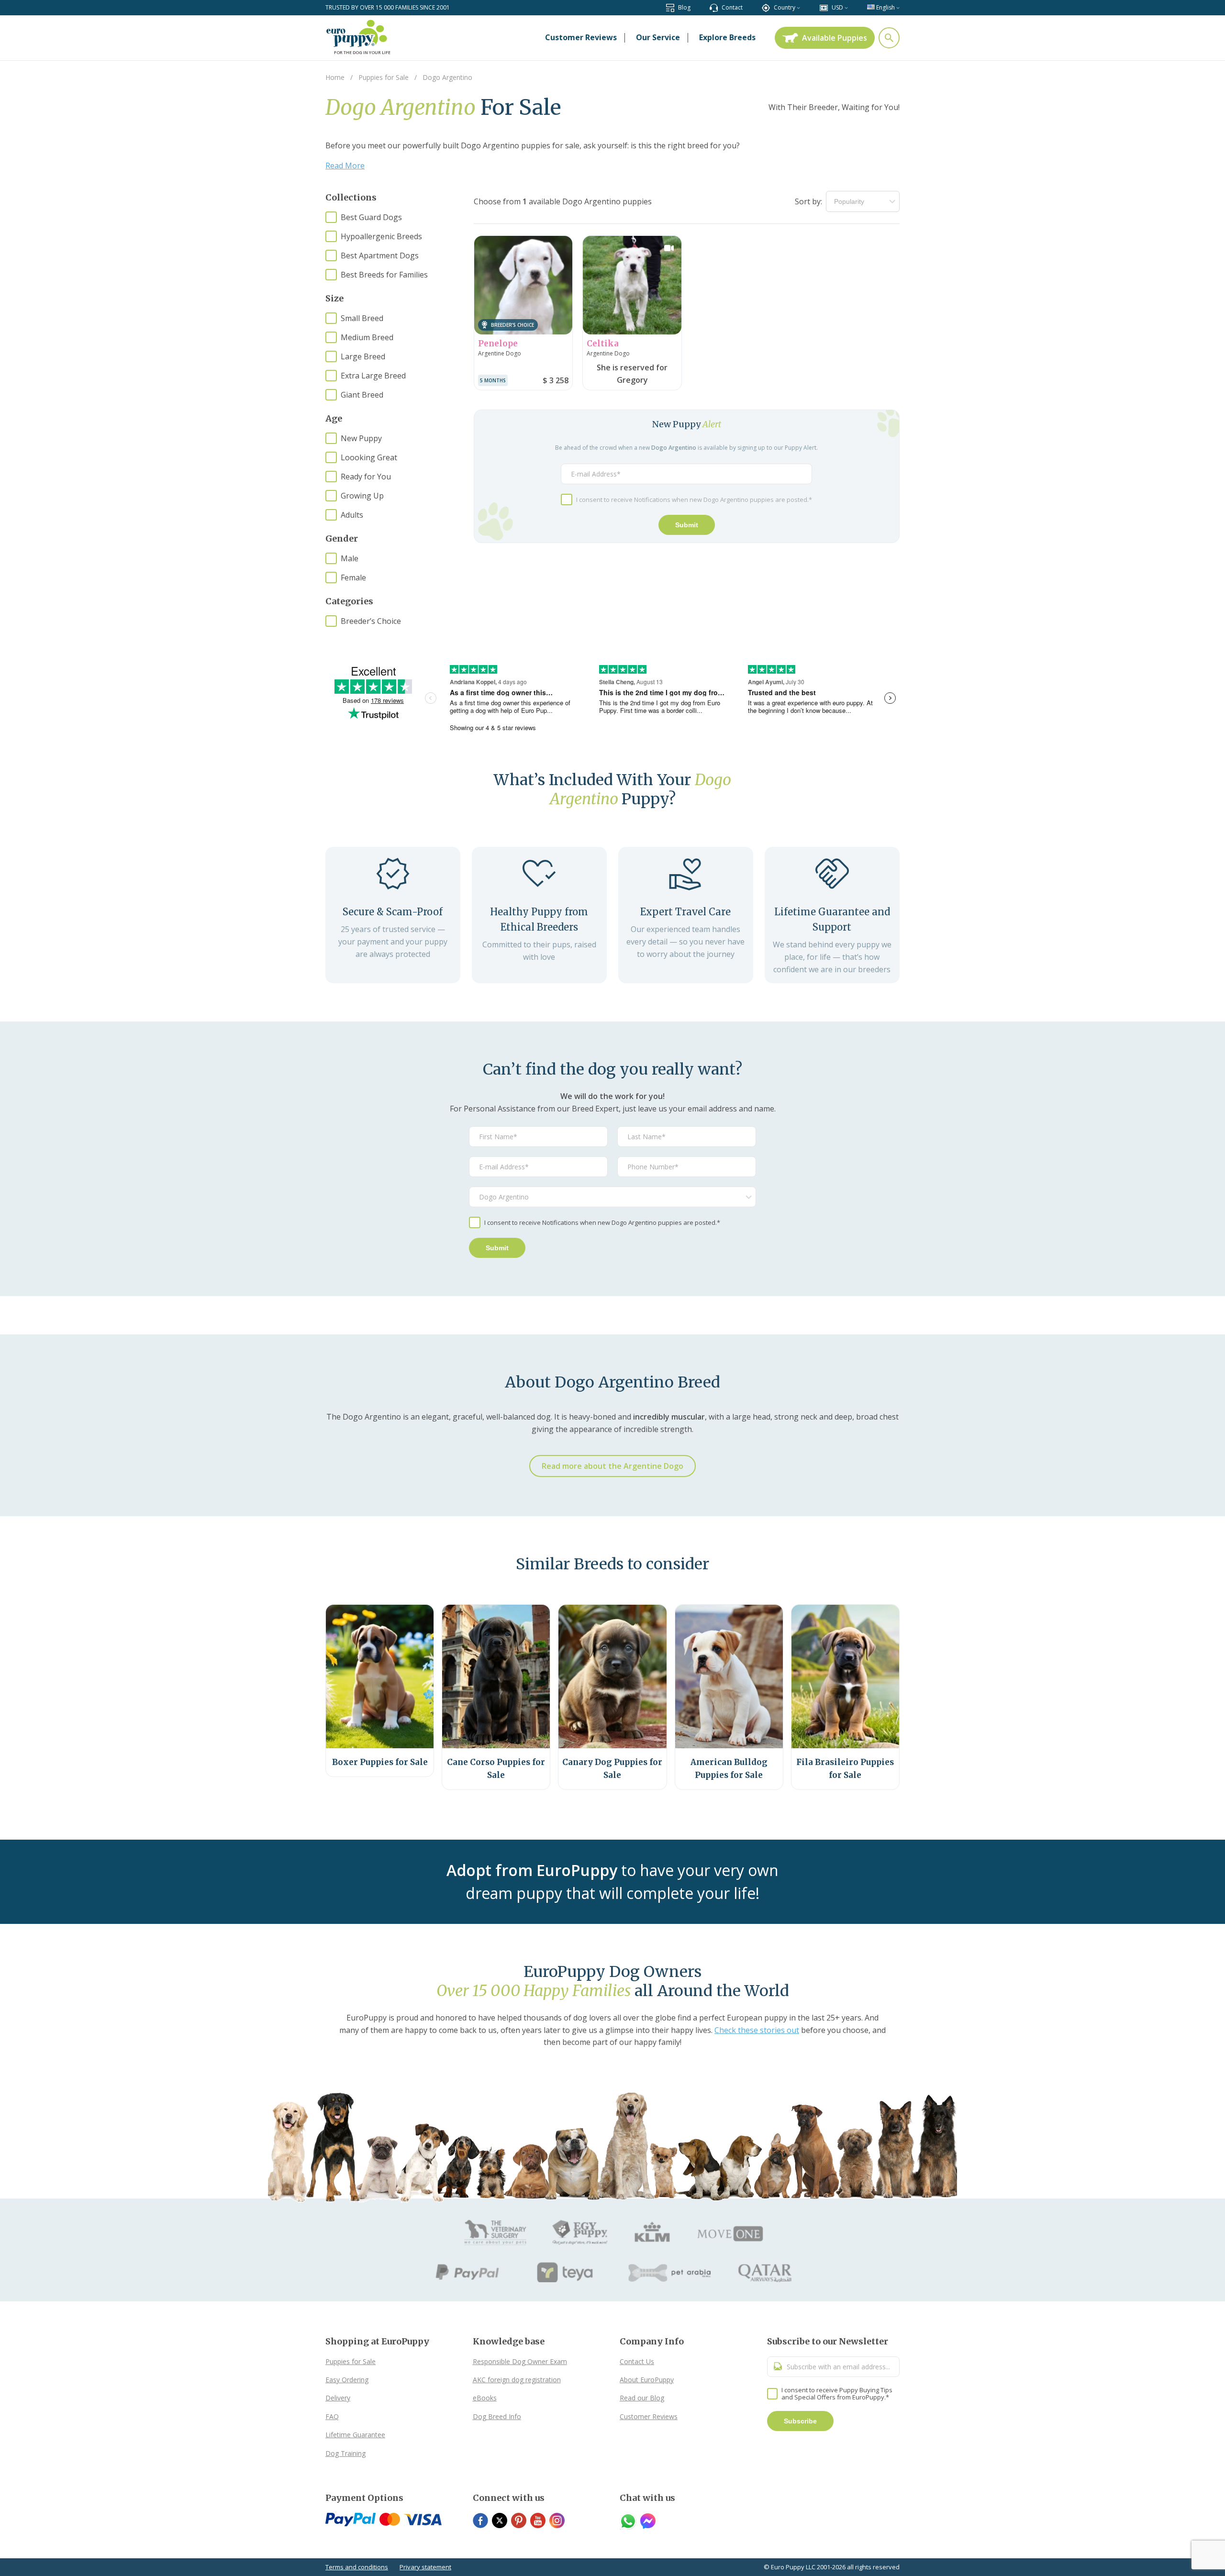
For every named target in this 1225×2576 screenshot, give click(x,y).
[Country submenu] (798, 7)
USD (837, 7)
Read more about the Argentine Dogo (612, 1466)
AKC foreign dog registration (517, 2380)
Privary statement (425, 2567)
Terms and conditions (357, 2567)
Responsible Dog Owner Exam (520, 2361)
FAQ (332, 2416)
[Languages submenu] (898, 7)
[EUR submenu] (846, 7)
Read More (345, 166)
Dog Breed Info (497, 2416)
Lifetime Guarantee (355, 2435)
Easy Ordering (347, 2380)
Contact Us (637, 2361)
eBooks (485, 2398)
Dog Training (345, 2453)
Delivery (338, 2398)
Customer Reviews (649, 2416)
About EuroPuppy (647, 2380)
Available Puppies (835, 38)
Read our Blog (642, 2398)
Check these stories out (757, 2030)
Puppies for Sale (351, 2361)
